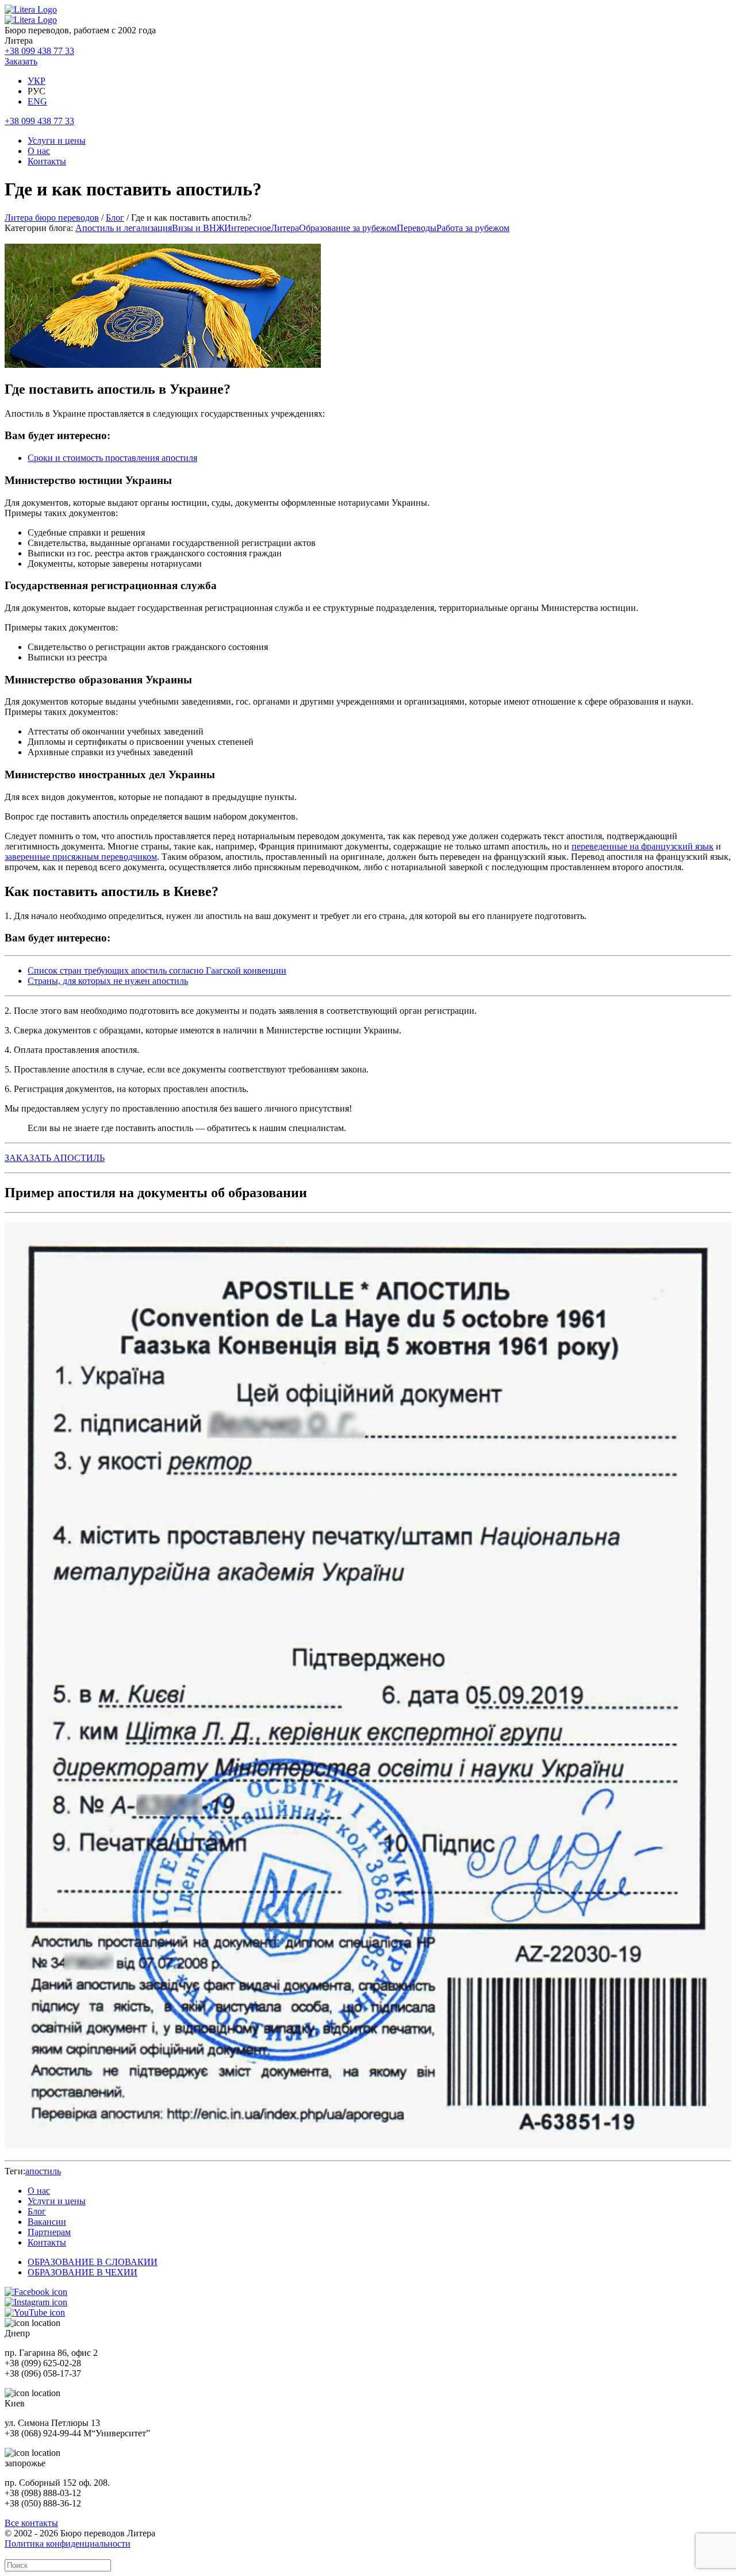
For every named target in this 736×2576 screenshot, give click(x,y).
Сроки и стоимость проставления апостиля (112, 458)
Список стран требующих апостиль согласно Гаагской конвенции (157, 970)
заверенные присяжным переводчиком (81, 857)
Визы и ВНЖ (198, 228)
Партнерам (49, 2232)
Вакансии (47, 2222)
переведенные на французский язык (643, 846)
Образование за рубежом (348, 228)
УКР (37, 81)
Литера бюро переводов (52, 218)
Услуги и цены (57, 141)
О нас (39, 151)
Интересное (248, 228)
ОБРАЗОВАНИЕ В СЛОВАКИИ (93, 2262)
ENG (37, 101)
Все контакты (31, 2523)
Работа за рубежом (473, 228)
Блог (115, 218)
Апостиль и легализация (124, 228)
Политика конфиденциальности (68, 2544)
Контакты (47, 161)
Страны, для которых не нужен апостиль (108, 981)
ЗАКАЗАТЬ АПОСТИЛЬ (55, 1158)
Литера (285, 228)
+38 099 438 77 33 (39, 51)
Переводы (417, 228)
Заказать (21, 61)
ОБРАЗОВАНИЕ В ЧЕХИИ (83, 2272)
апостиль (43, 2171)
